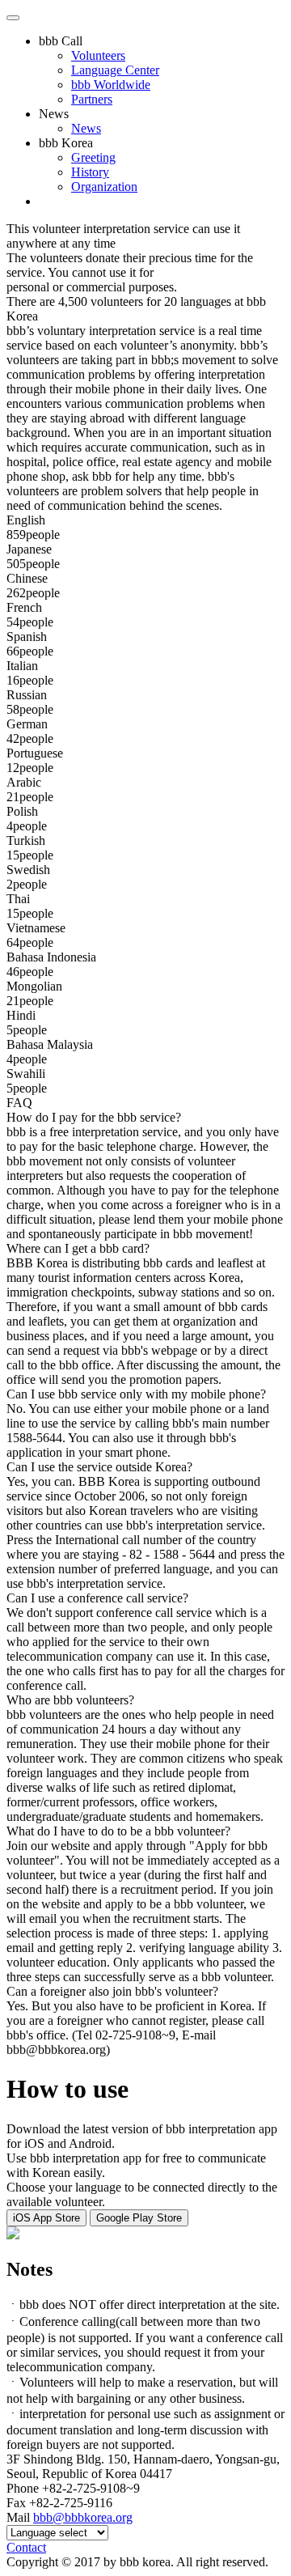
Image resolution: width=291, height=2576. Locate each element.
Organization (104, 187)
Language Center (115, 70)
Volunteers (98, 55)
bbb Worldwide (111, 85)
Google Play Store (139, 2218)
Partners (92, 99)
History (90, 172)
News (54, 114)
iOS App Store (46, 2218)
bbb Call (61, 41)
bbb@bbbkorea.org (83, 2517)
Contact (26, 2547)
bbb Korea (66, 143)
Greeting (93, 157)
